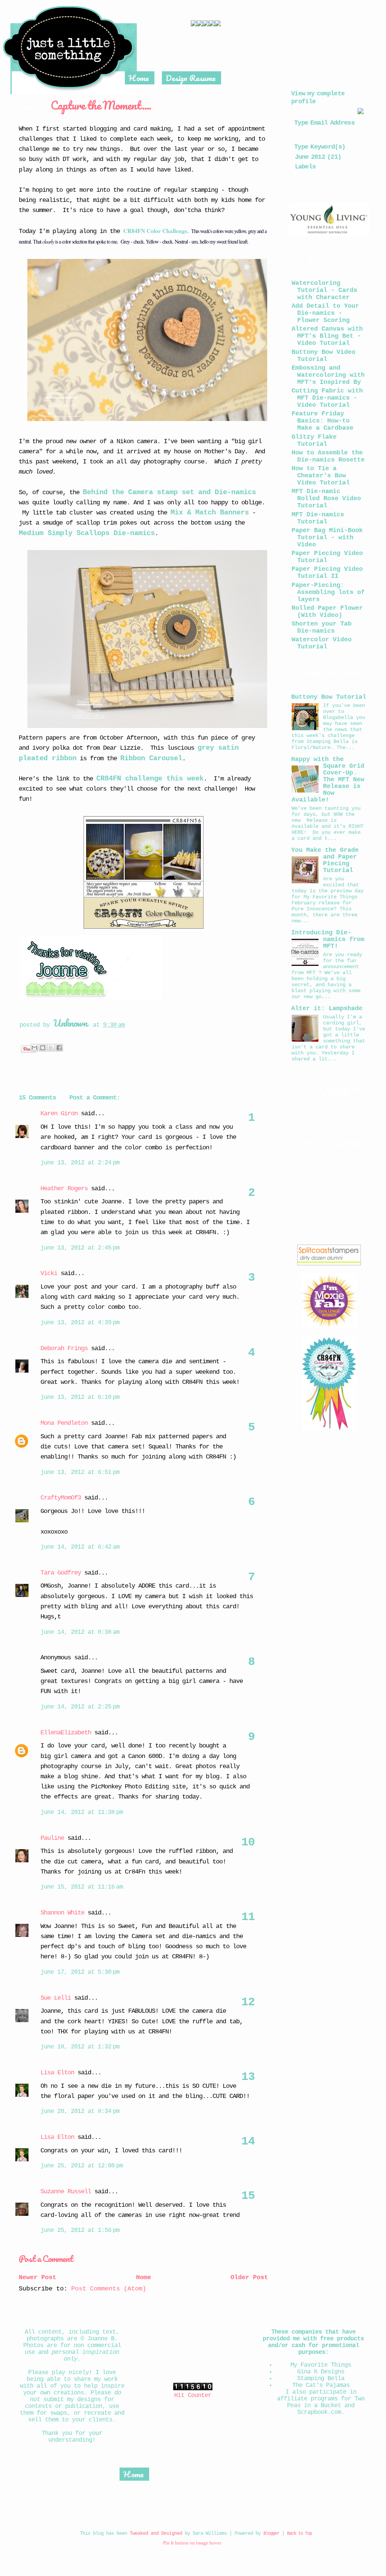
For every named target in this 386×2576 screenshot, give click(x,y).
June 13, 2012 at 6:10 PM (80, 1397)
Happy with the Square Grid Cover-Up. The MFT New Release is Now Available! (328, 780)
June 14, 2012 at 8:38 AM (80, 1632)
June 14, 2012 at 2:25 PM (80, 1707)
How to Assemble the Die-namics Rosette (328, 456)
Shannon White (62, 1913)
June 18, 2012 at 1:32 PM (80, 2047)
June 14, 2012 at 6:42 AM (80, 1547)
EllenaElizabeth (66, 1733)
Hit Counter (193, 2396)
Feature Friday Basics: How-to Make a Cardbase (322, 421)
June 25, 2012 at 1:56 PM (80, 2230)
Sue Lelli (57, 1998)
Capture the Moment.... (101, 105)
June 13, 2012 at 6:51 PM (80, 1472)
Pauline (52, 1838)
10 (248, 1842)
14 (248, 2141)
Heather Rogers (64, 1189)
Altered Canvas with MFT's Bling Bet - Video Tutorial (327, 336)
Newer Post (37, 2277)
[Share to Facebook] (59, 1048)
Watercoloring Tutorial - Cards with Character (324, 290)
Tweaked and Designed (156, 2533)
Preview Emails (346, 132)
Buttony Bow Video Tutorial (323, 356)
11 (248, 1917)
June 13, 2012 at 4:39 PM (80, 1323)
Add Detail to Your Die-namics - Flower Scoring (325, 313)
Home (139, 78)
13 (248, 2077)
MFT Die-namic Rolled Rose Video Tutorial (326, 499)
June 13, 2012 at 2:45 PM (80, 1248)
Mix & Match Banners (210, 513)
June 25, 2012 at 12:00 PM (82, 2166)
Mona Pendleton (64, 1423)
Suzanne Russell (66, 2192)
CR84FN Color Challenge (155, 231)
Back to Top (299, 2534)
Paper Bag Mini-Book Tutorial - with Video (327, 538)
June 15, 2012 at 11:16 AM (82, 1887)
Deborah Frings (64, 1348)
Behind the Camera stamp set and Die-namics (169, 492)
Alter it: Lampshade (327, 1008)
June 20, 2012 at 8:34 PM (80, 2111)
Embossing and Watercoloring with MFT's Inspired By (328, 375)
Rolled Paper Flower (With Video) (327, 612)
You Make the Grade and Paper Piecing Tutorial (325, 860)
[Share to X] (51, 1048)
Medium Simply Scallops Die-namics (87, 533)
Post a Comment (46, 2258)
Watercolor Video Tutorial (322, 643)
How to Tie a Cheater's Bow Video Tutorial (321, 476)
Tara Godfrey (61, 1573)
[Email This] (34, 1048)
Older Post (249, 2277)
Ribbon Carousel (151, 758)
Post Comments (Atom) (109, 2289)
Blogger (271, 2534)
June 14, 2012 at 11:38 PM (82, 1812)
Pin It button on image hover (192, 2543)
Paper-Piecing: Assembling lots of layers (328, 592)
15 (248, 2196)
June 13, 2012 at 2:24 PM (80, 1163)
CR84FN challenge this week (150, 779)
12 (248, 2002)
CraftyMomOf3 (61, 1498)
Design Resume (191, 78)
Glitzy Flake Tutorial (314, 441)
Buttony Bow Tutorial (329, 697)
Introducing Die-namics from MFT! (328, 939)
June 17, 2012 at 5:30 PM (80, 1972)
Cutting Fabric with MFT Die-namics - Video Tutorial (327, 398)
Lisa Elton (57, 2073)
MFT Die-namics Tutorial (318, 518)
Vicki (49, 1273)
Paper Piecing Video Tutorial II (327, 573)
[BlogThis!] (43, 1048)
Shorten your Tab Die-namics (322, 627)
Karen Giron (59, 1114)
